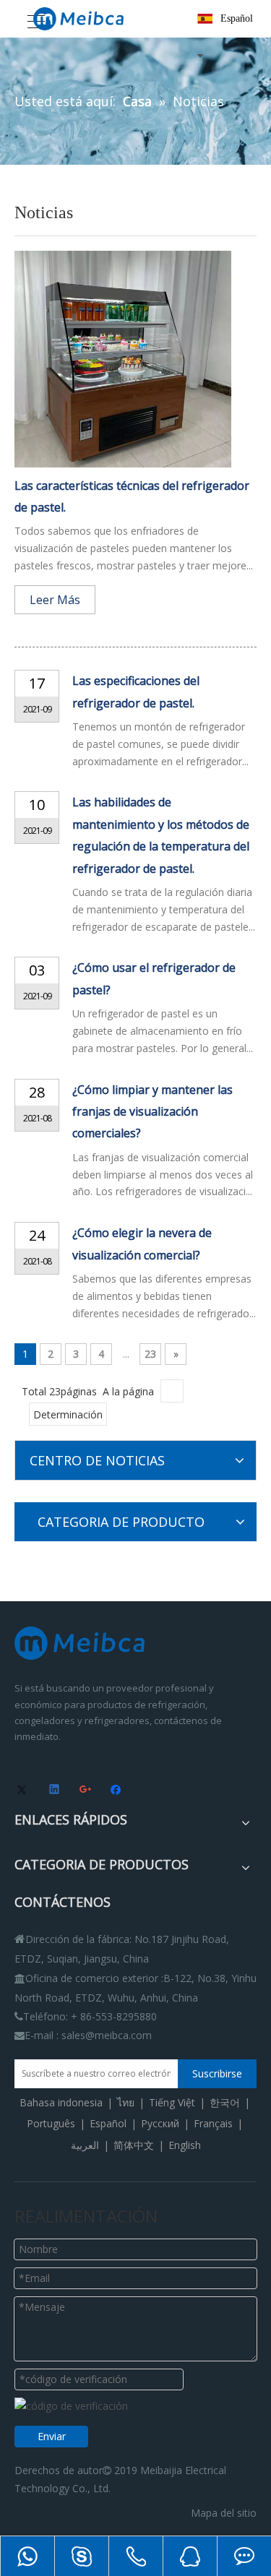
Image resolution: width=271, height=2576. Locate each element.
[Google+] (86, 1791)
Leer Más (55, 600)
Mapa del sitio (224, 2513)
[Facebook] (117, 1791)
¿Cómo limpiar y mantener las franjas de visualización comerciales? (152, 1112)
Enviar (52, 2436)
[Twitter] (24, 1791)
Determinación (68, 1414)
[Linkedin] (55, 1791)
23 (150, 1354)
